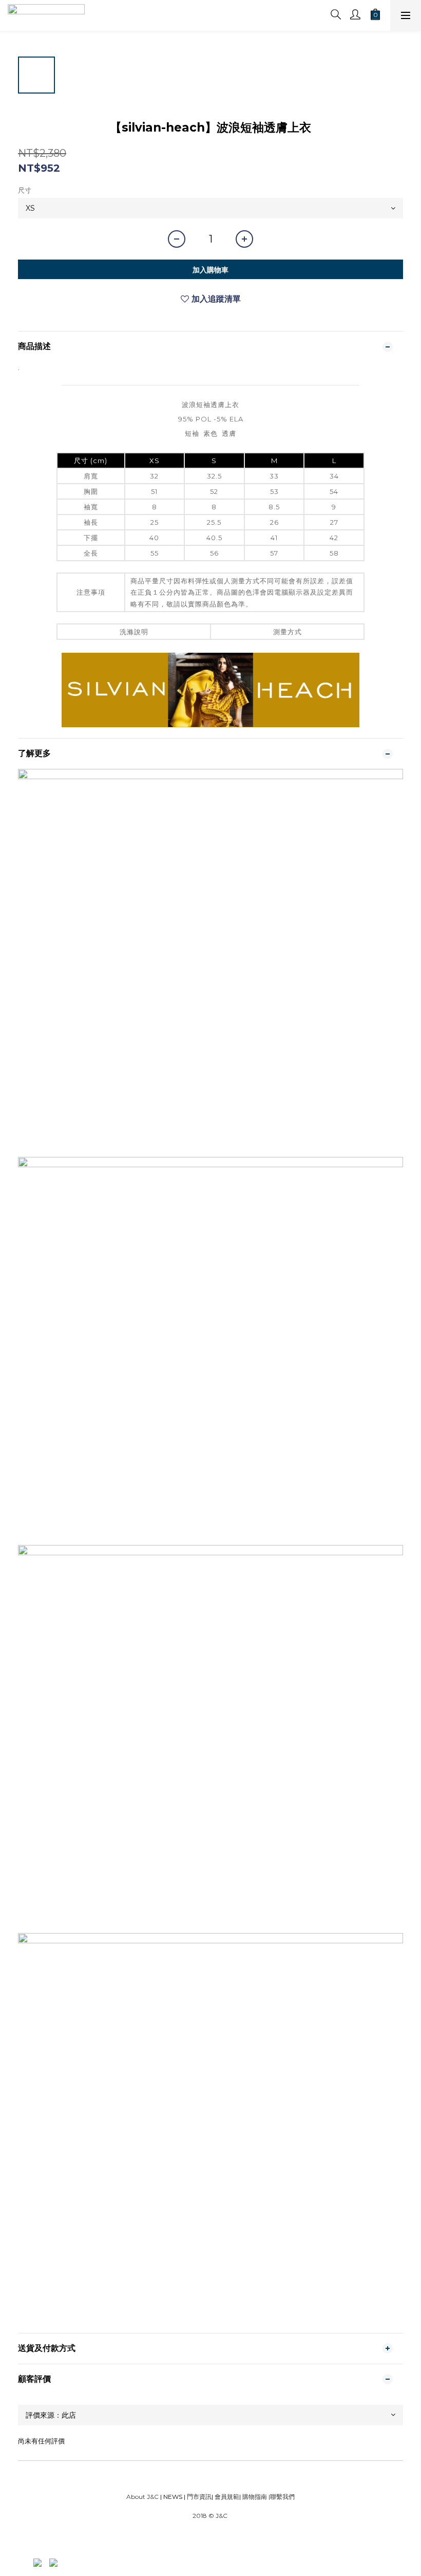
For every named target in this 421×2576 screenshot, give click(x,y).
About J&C (142, 2497)
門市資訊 (198, 2497)
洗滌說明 (134, 632)
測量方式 (288, 632)
